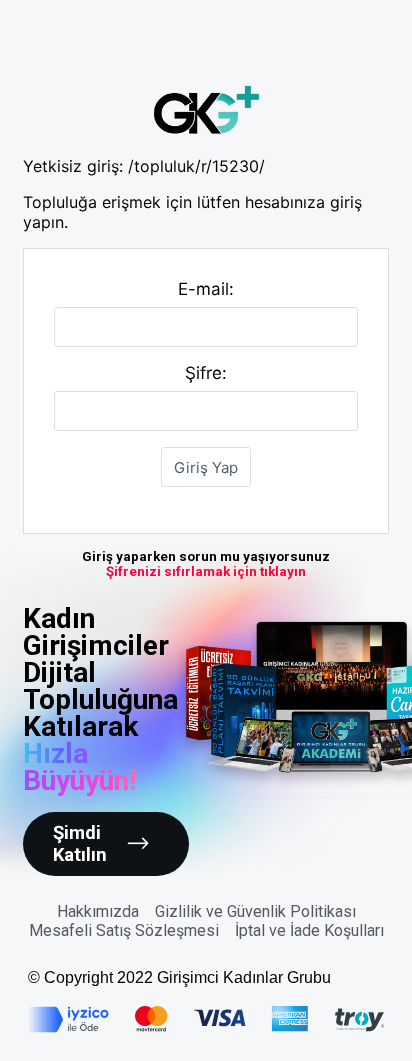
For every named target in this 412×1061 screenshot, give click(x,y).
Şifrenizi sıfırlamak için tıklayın (206, 571)
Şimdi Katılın (80, 844)
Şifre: (206, 373)
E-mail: (206, 289)
